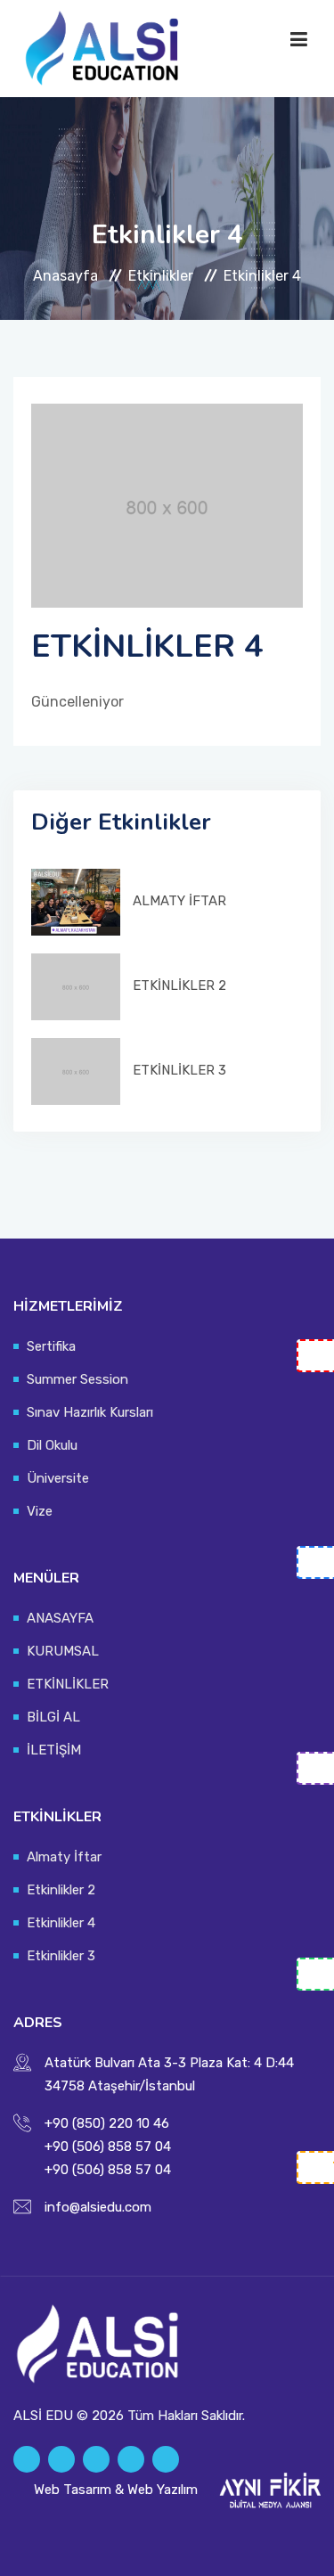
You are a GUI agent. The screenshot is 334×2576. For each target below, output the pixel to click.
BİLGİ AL (53, 1717)
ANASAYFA (60, 1618)
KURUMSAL (63, 1651)
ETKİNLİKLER (68, 1684)
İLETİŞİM (54, 1750)
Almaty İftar (64, 1857)
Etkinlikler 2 (61, 1890)
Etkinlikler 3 (61, 1956)
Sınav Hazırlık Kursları (90, 1412)
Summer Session (77, 1379)
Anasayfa (65, 276)
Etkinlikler (161, 276)
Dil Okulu (52, 1445)
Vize (40, 1511)
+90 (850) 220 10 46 (107, 2123)
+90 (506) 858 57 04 (108, 2147)
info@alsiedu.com (98, 2207)
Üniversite (58, 1478)
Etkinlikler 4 (61, 1923)
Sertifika (51, 1346)
